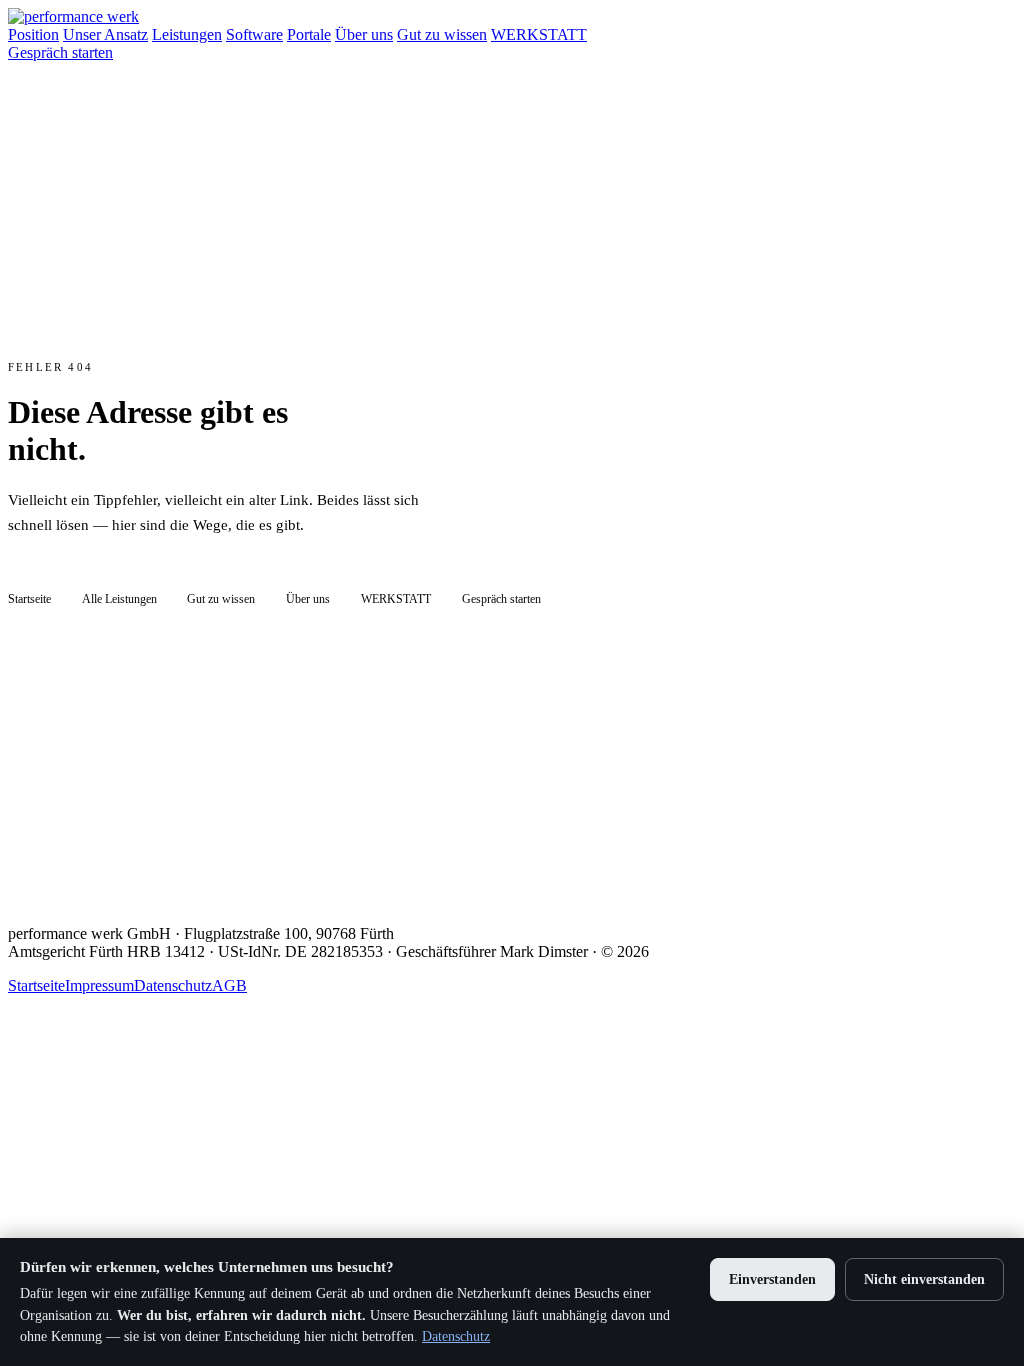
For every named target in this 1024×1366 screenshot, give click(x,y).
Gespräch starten (60, 52)
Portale (309, 34)
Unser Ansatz (105, 34)
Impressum (99, 985)
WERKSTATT (539, 34)
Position (33, 34)
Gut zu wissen (442, 34)
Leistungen (187, 34)
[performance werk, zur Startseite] (73, 16)
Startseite (29, 599)
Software (254, 34)
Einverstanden (772, 1279)
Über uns (364, 34)
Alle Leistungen (119, 599)
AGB (229, 985)
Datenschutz (173, 985)
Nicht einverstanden (924, 1279)
